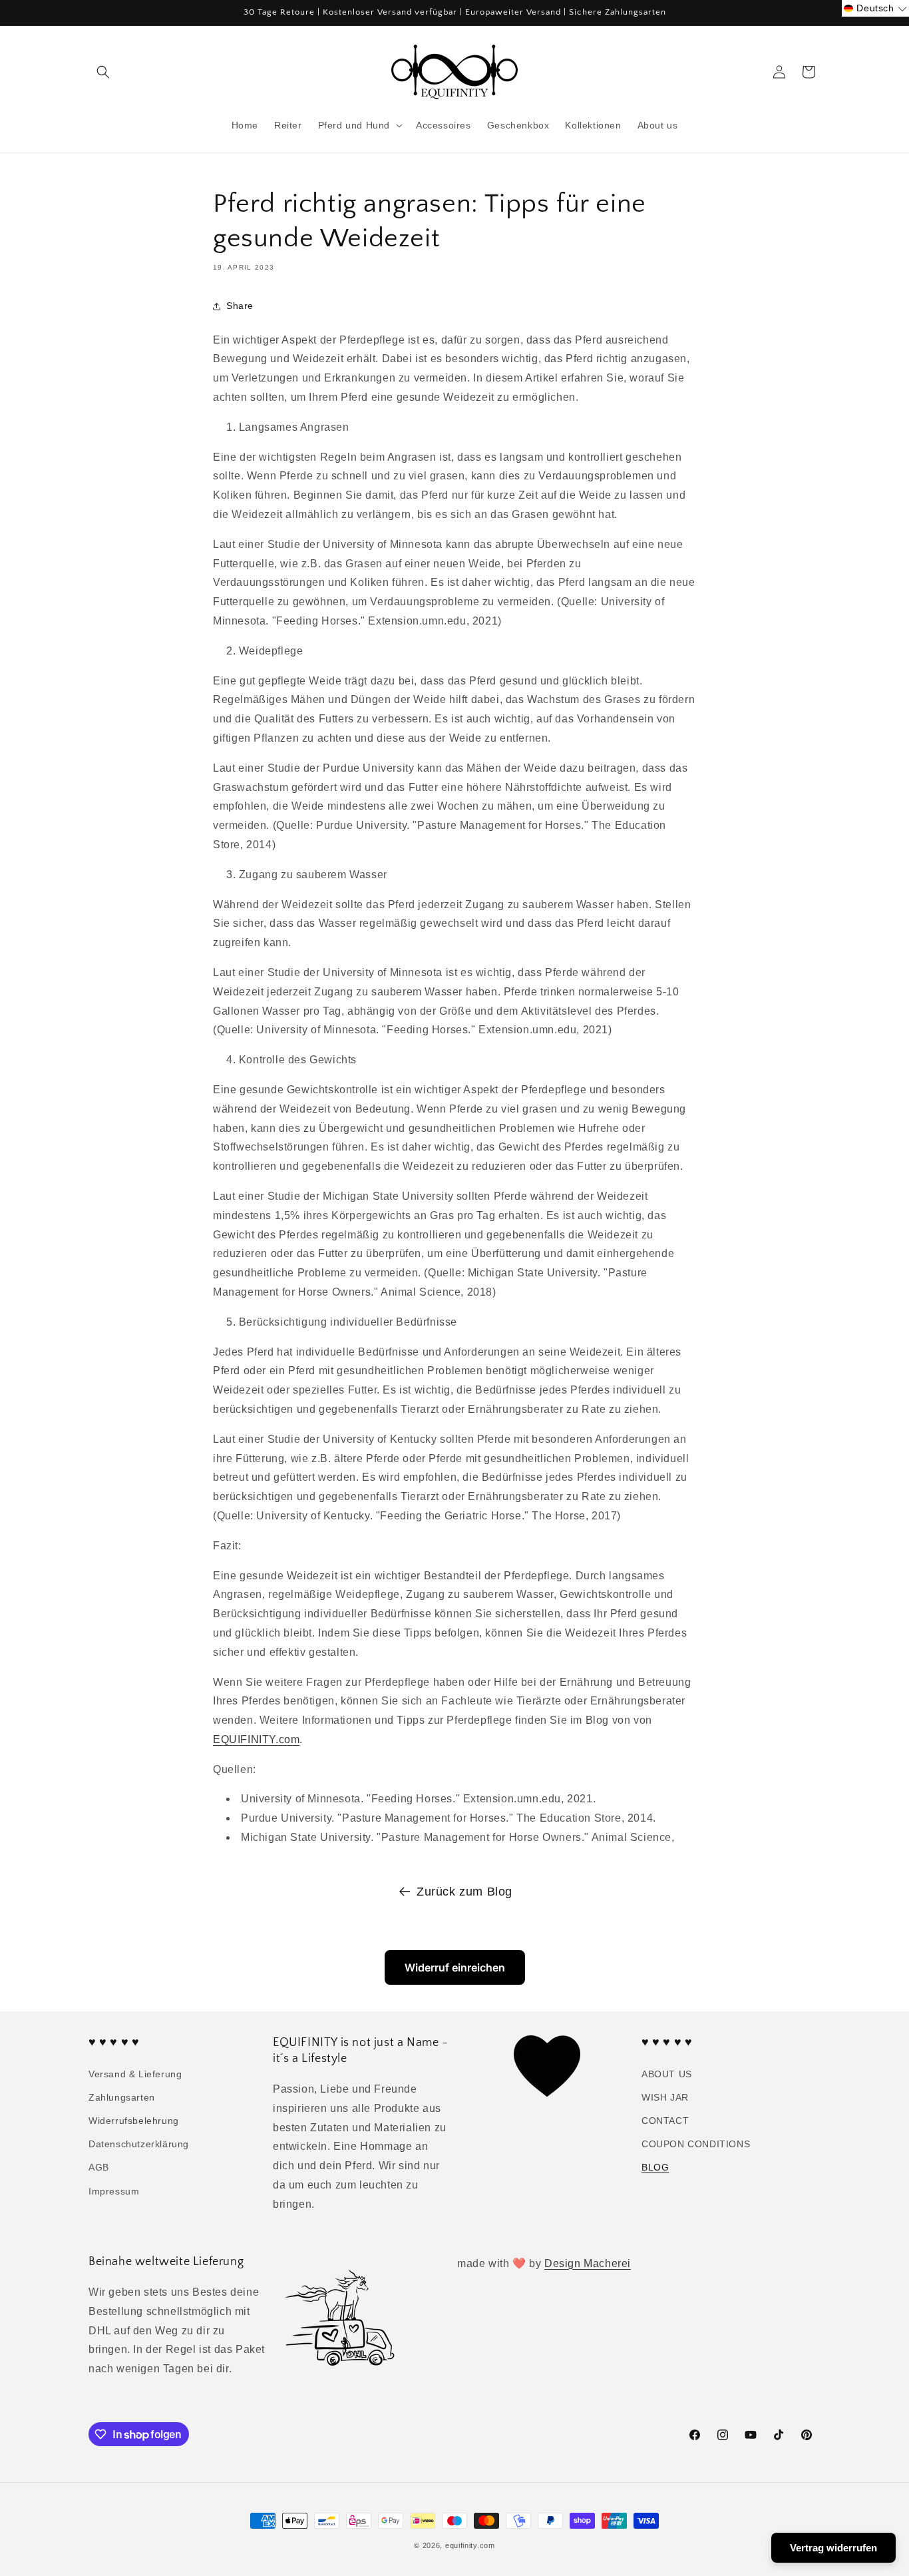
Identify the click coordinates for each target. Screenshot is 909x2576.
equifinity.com (470, 2545)
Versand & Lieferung (135, 2074)
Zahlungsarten (122, 2097)
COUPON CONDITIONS (696, 2144)
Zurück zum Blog (464, 1892)
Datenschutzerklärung (139, 2144)
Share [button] (240, 306)
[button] (103, 72)
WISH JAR (665, 2097)
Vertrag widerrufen (833, 2548)
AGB (99, 2167)
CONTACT (665, 2121)
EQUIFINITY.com (256, 1739)
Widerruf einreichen (455, 1967)
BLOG (655, 2167)
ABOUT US (667, 2074)
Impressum (114, 2191)
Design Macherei (588, 2263)
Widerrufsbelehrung (134, 2121)
